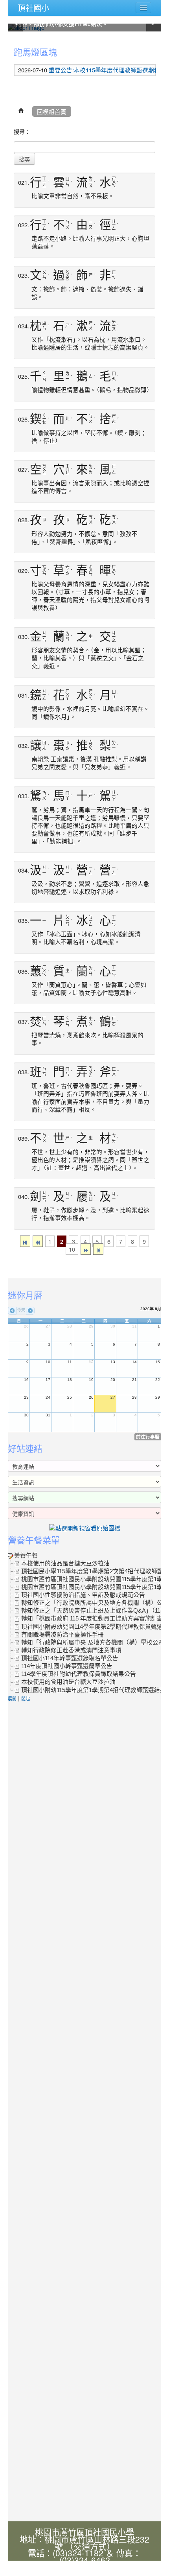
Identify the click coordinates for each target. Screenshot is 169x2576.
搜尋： (22, 131)
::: (10, 40)
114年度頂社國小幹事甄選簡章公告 (67, 1666)
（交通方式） (90, 2546)
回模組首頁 (52, 111)
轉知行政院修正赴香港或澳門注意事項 (71, 1650)
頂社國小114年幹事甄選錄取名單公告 (70, 1658)
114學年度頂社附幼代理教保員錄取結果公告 (79, 1674)
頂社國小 (33, 8)
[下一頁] (86, 1249)
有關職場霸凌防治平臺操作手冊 (62, 1635)
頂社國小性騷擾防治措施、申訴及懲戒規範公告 (83, 1595)
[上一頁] (38, 1241)
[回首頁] (21, 111)
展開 (12, 1698)
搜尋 (24, 159)
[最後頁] (98, 1249)
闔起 (26, 1698)
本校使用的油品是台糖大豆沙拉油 (65, 1563)
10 (72, 1249)
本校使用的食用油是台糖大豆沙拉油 (68, 1682)
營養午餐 (26, 1556)
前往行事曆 (148, 1437)
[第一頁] (25, 1241)
